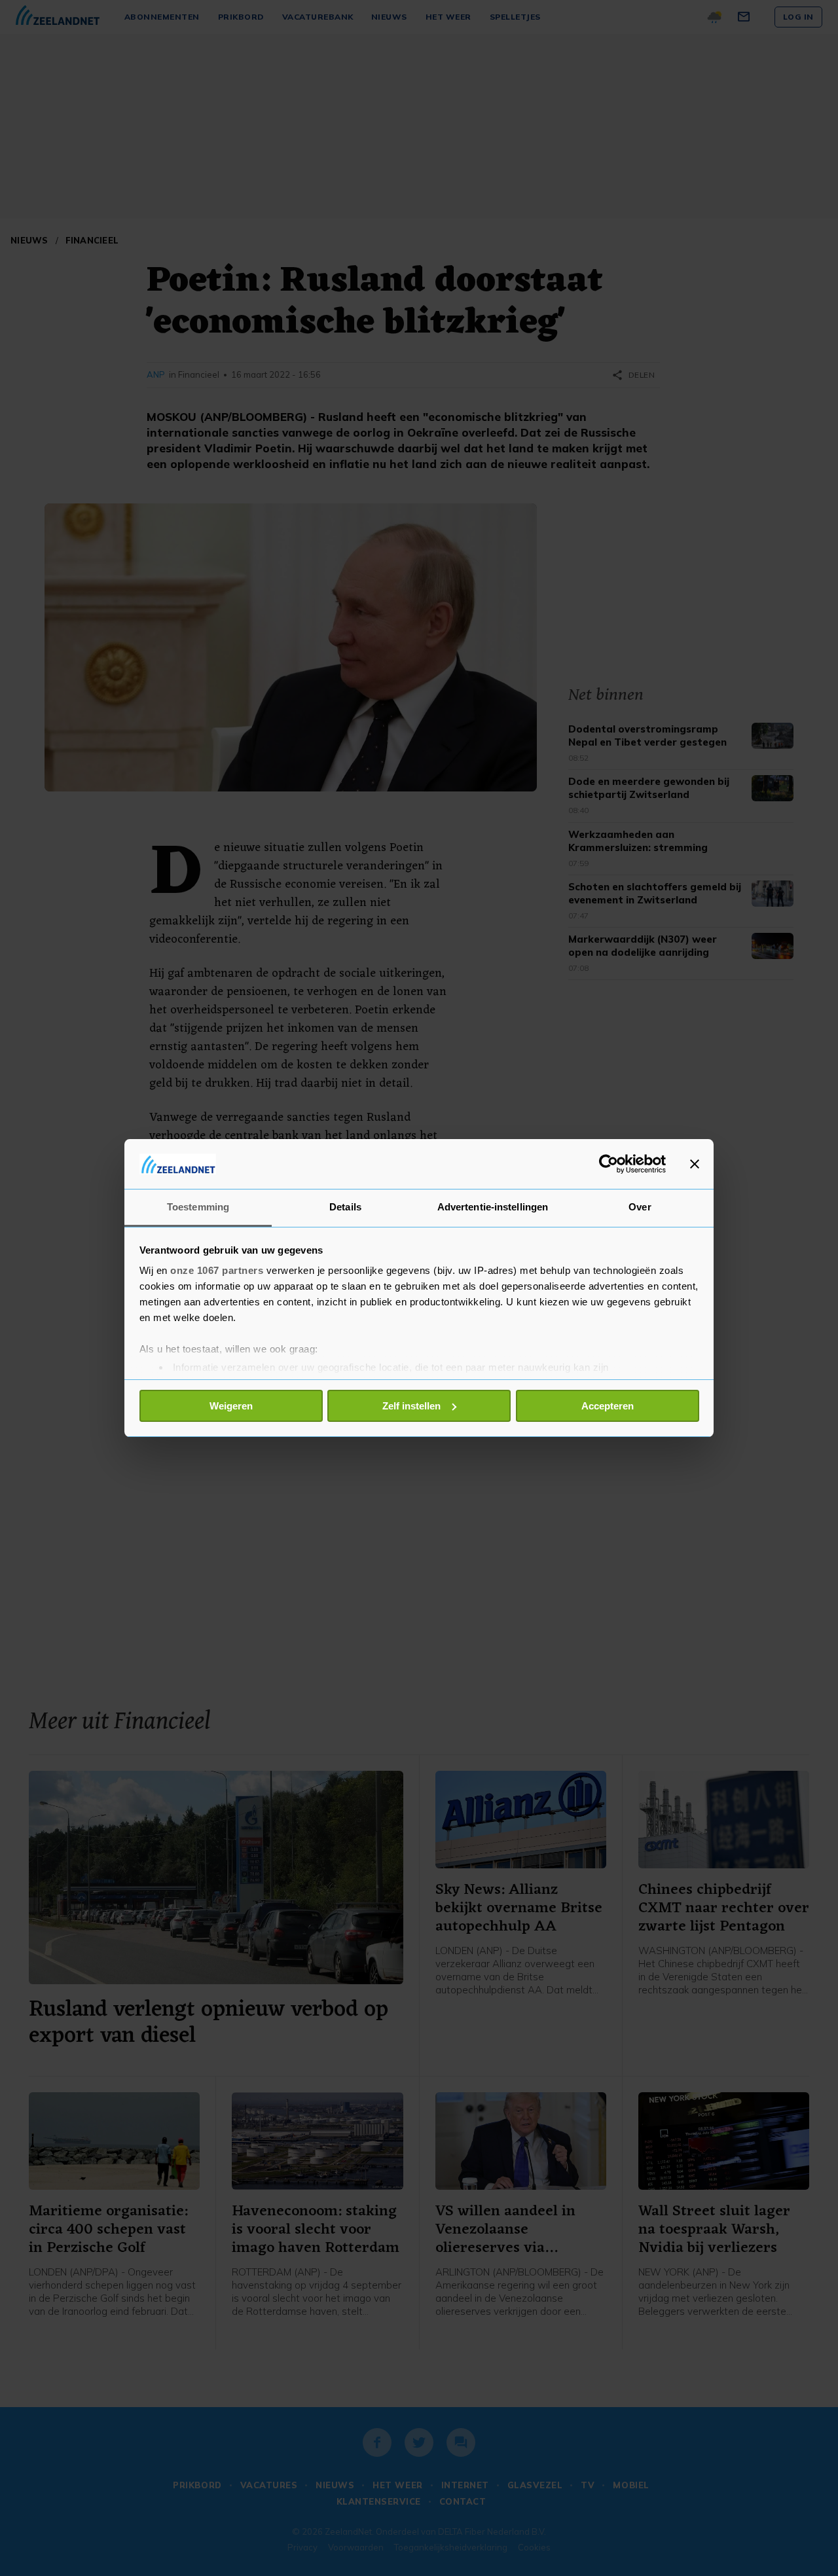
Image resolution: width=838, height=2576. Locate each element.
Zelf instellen (411, 1406)
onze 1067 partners (217, 1270)
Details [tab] (345, 1207)
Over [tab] (640, 1207)
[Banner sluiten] (695, 1164)
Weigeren (231, 1406)
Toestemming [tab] (198, 1207)
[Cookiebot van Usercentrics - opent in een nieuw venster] (609, 1164)
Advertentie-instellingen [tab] (493, 1207)
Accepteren (608, 1406)
